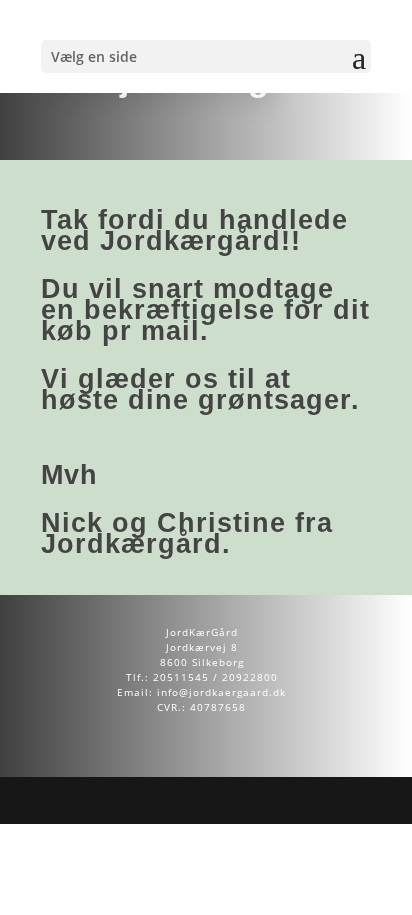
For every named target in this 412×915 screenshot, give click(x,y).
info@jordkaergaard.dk (221, 692)
